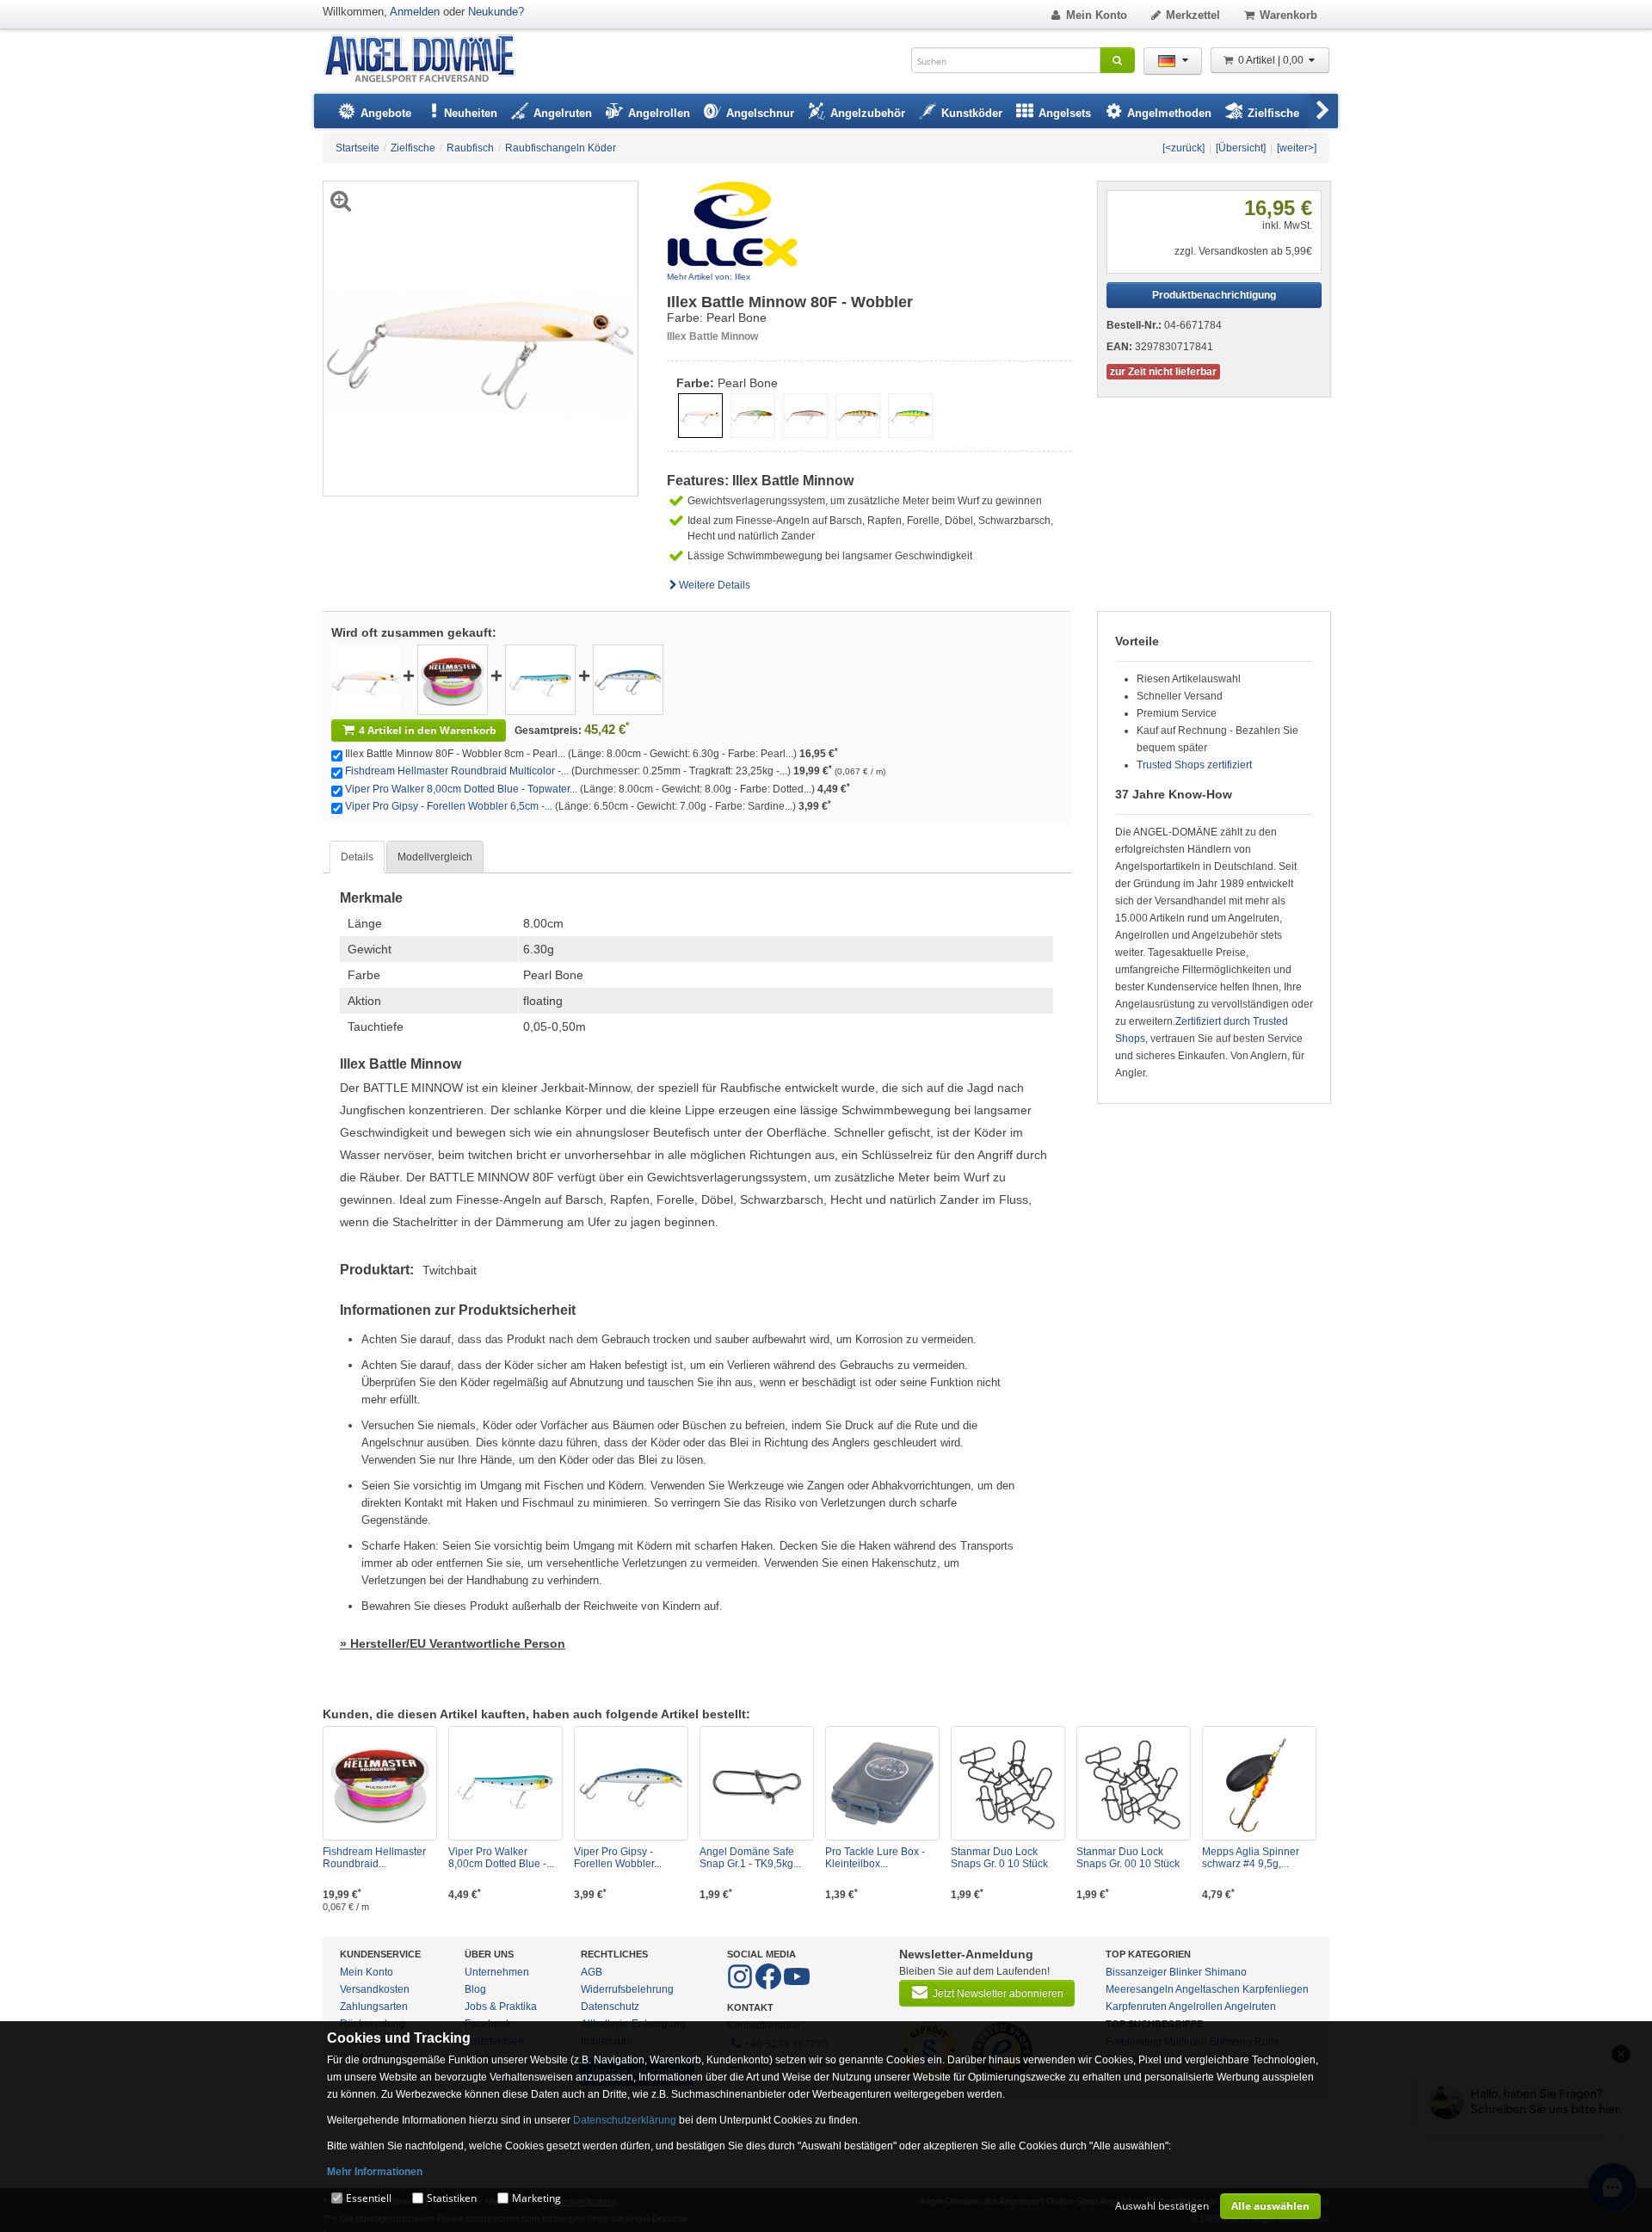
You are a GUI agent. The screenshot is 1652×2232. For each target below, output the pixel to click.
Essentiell (369, 2198)
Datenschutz (610, 2007)
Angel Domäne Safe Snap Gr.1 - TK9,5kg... (750, 1858)
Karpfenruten (1136, 2007)
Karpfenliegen (1276, 1989)
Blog (475, 1989)
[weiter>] (1297, 148)
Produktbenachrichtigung (1214, 295)
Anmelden (415, 12)
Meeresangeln (1140, 1989)
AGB (592, 1972)
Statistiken (452, 2198)
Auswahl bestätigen (1162, 2206)
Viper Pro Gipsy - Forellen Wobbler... (618, 1858)
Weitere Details (715, 585)
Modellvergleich (435, 857)
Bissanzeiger (1136, 1972)
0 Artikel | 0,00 (1272, 60)
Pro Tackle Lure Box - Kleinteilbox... (875, 1858)
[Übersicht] (1241, 148)
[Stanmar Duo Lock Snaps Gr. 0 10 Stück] (1008, 1783)
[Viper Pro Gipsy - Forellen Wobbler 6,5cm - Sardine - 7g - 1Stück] (628, 679)
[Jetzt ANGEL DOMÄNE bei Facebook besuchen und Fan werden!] (741, 1986)
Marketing (536, 2198)
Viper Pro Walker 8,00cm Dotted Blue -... (501, 1858)
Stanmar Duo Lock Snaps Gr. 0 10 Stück (999, 1858)
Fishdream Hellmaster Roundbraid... (374, 1858)
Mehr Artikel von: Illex (709, 277)
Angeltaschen (1208, 1989)
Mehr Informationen (375, 2172)
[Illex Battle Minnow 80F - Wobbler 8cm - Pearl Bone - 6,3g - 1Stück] (366, 679)
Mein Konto (1097, 15)
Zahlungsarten (374, 2007)
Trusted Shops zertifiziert (1194, 765)
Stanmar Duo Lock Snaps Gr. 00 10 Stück (1128, 1858)
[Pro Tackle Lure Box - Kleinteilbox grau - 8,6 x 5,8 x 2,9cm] (882, 1783)
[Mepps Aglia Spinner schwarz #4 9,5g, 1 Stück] (1259, 1783)
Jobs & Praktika (501, 2007)
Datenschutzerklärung (625, 2120)
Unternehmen (497, 1972)
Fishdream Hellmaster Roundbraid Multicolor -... (457, 771)
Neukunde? (496, 12)
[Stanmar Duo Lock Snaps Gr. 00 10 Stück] (1134, 1783)
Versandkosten (375, 1989)
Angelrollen (1196, 2007)
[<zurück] (1184, 148)
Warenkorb (1288, 15)
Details (357, 857)
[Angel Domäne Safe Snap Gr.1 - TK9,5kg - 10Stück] (757, 1783)
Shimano (1226, 1972)
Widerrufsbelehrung (627, 1989)
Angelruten (1250, 2007)
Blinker (1186, 1972)
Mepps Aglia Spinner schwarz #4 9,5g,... (1251, 1858)
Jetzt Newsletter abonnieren (998, 1994)
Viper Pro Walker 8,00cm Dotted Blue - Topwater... (461, 789)
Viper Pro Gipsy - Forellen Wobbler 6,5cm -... (449, 806)
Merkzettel (1193, 15)
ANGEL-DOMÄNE (428, 60)
